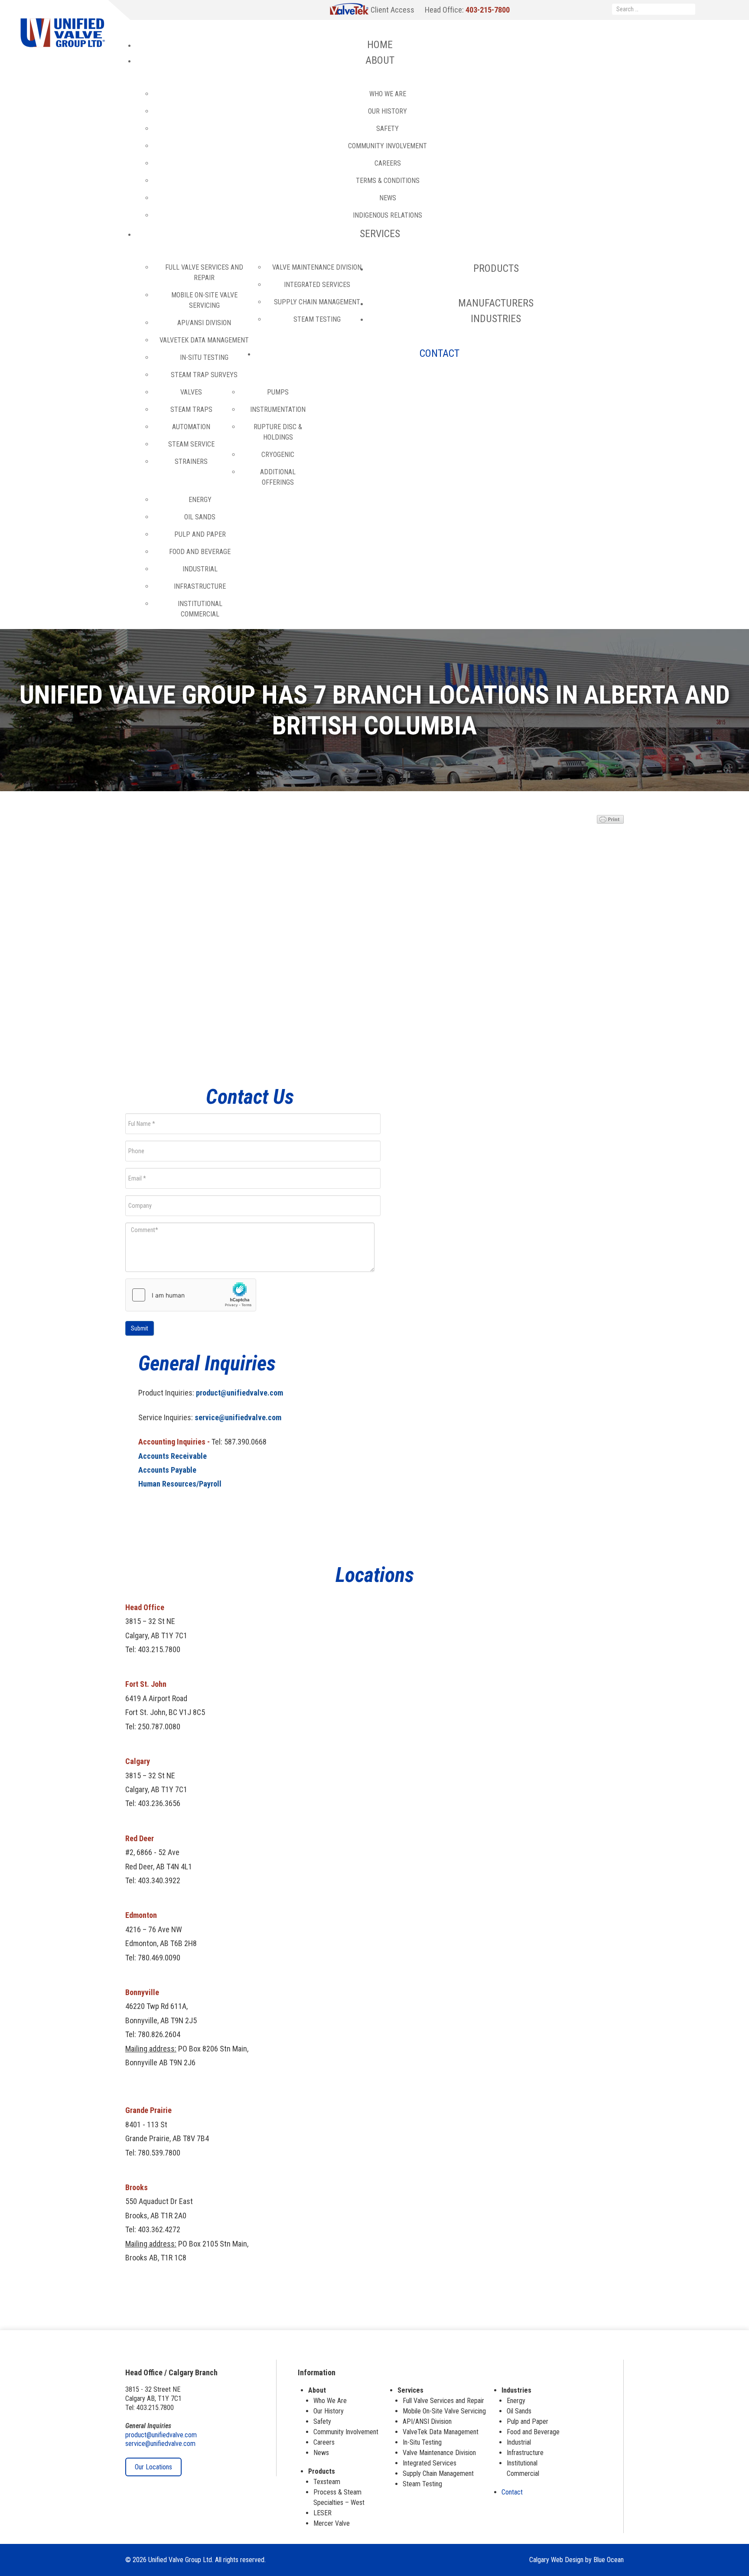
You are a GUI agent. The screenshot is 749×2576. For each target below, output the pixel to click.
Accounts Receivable (173, 1456)
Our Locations (153, 2467)
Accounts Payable (167, 1470)
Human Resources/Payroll (180, 1484)
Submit (140, 1328)
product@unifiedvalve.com (239, 1393)
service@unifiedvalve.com (238, 1417)
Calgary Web (546, 2560)
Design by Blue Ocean (594, 2560)
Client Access (392, 10)
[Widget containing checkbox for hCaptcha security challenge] (191, 1295)
